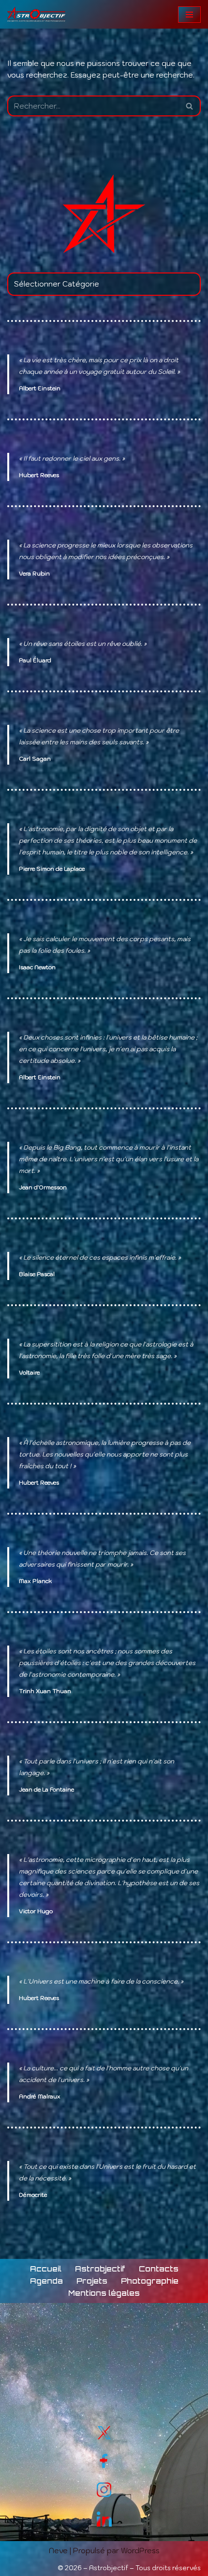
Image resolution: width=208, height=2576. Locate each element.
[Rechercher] (190, 106)
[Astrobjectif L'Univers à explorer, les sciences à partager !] (36, 14)
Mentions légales (104, 2293)
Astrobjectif (100, 2269)
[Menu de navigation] (189, 15)
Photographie (150, 2281)
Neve (58, 2551)
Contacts (159, 2269)
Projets (92, 2281)
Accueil (46, 2269)
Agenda (46, 2281)
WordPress (140, 2551)
